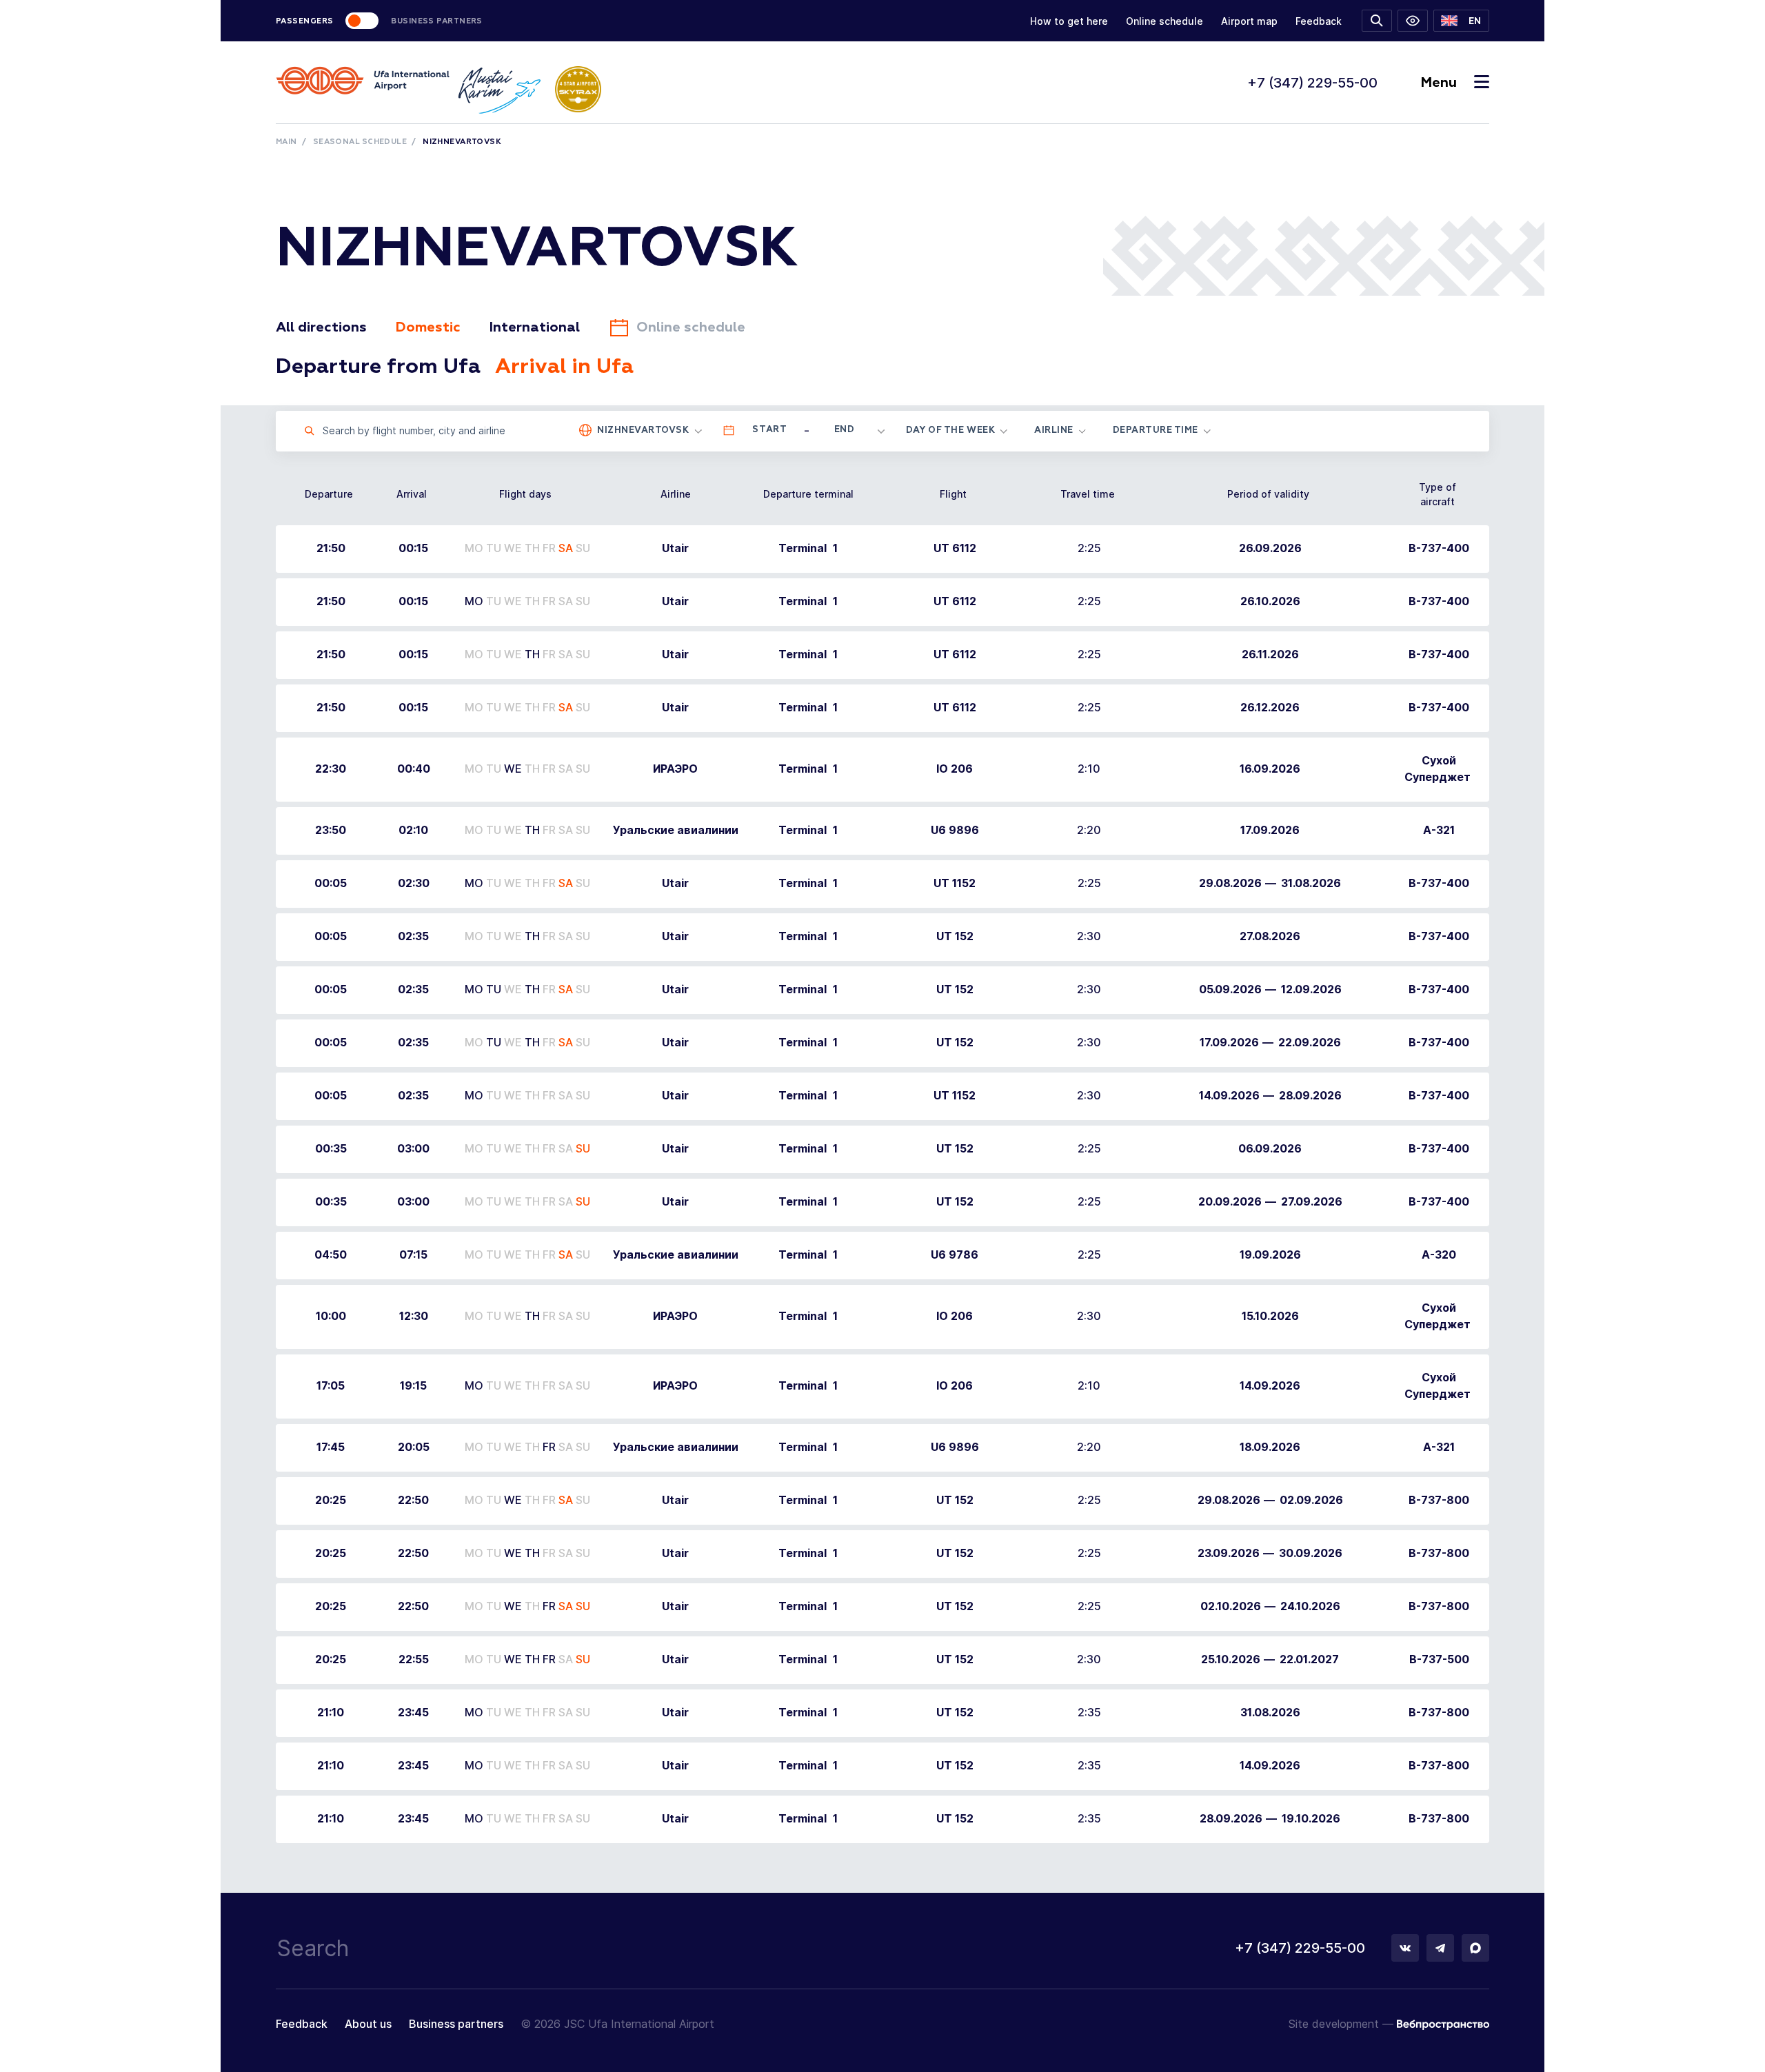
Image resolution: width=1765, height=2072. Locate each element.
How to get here (1069, 21)
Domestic (428, 327)
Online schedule (1164, 21)
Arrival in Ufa (564, 367)
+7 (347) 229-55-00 (1312, 83)
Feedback (1319, 21)
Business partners (456, 2024)
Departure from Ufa (378, 367)
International (534, 327)
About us (368, 2024)
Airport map (1249, 21)
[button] (1461, 21)
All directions (321, 327)
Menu (1439, 83)
